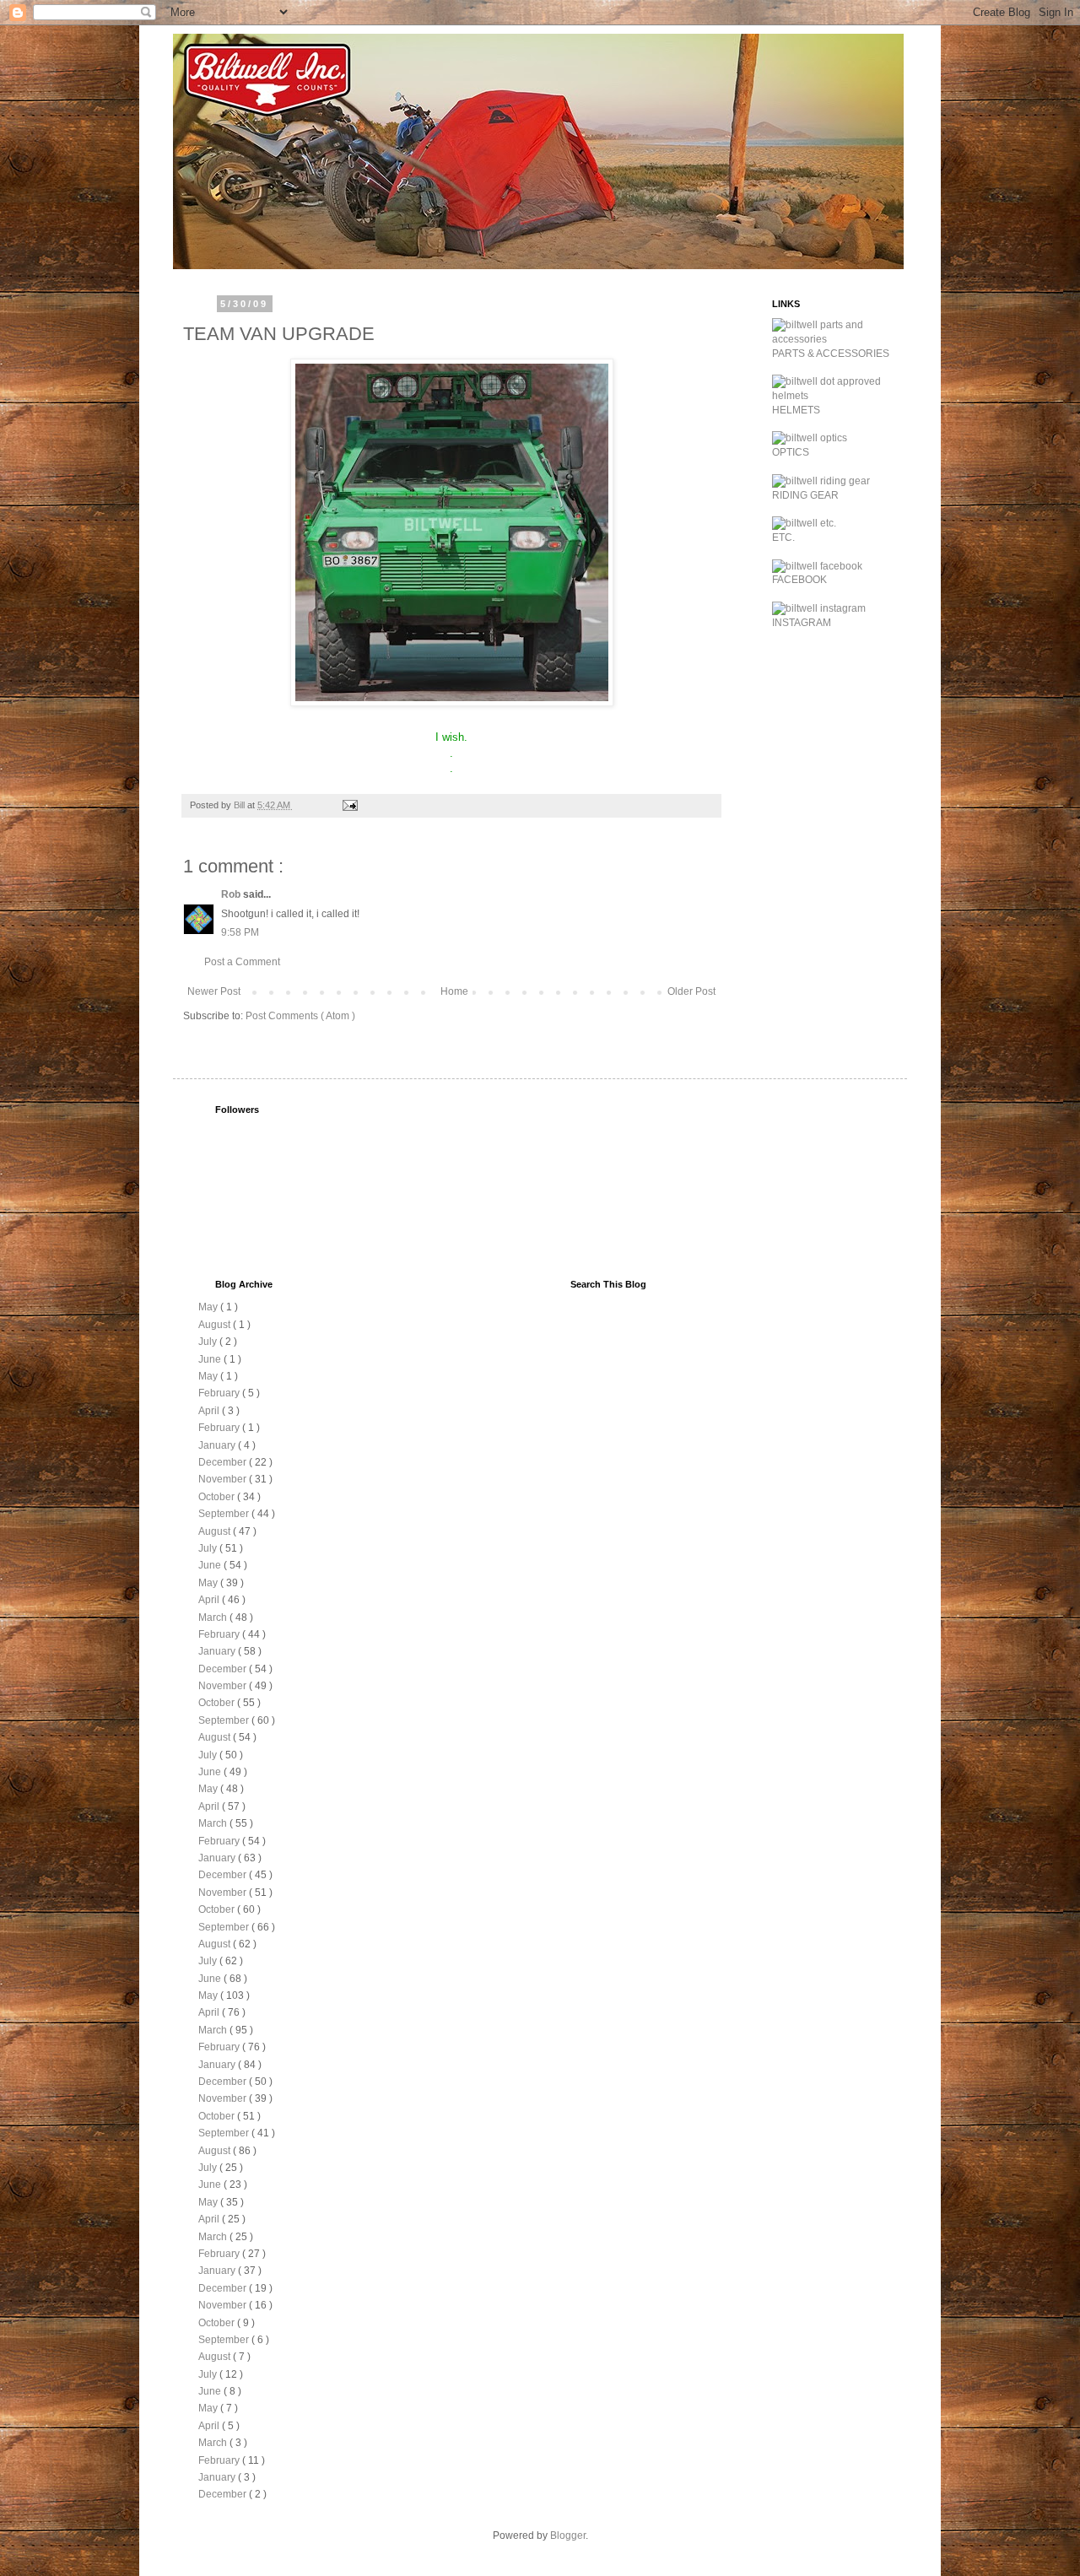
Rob (232, 894)
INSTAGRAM (802, 623)
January (218, 1445)
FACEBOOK (799, 580)
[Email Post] (349, 805)
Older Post (691, 991)
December (224, 1462)
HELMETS (796, 410)
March (214, 1617)
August (216, 1325)
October (218, 1497)
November (224, 1479)
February (220, 1393)
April (210, 1411)
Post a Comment (242, 962)
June (211, 1359)
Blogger (568, 2535)
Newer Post (214, 991)
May (209, 1307)
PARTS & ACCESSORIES (831, 354)
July (209, 1342)
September (225, 1514)
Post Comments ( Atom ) (300, 1016)
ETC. (783, 537)
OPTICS (791, 452)
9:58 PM (240, 932)
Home (454, 991)
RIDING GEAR (805, 495)
